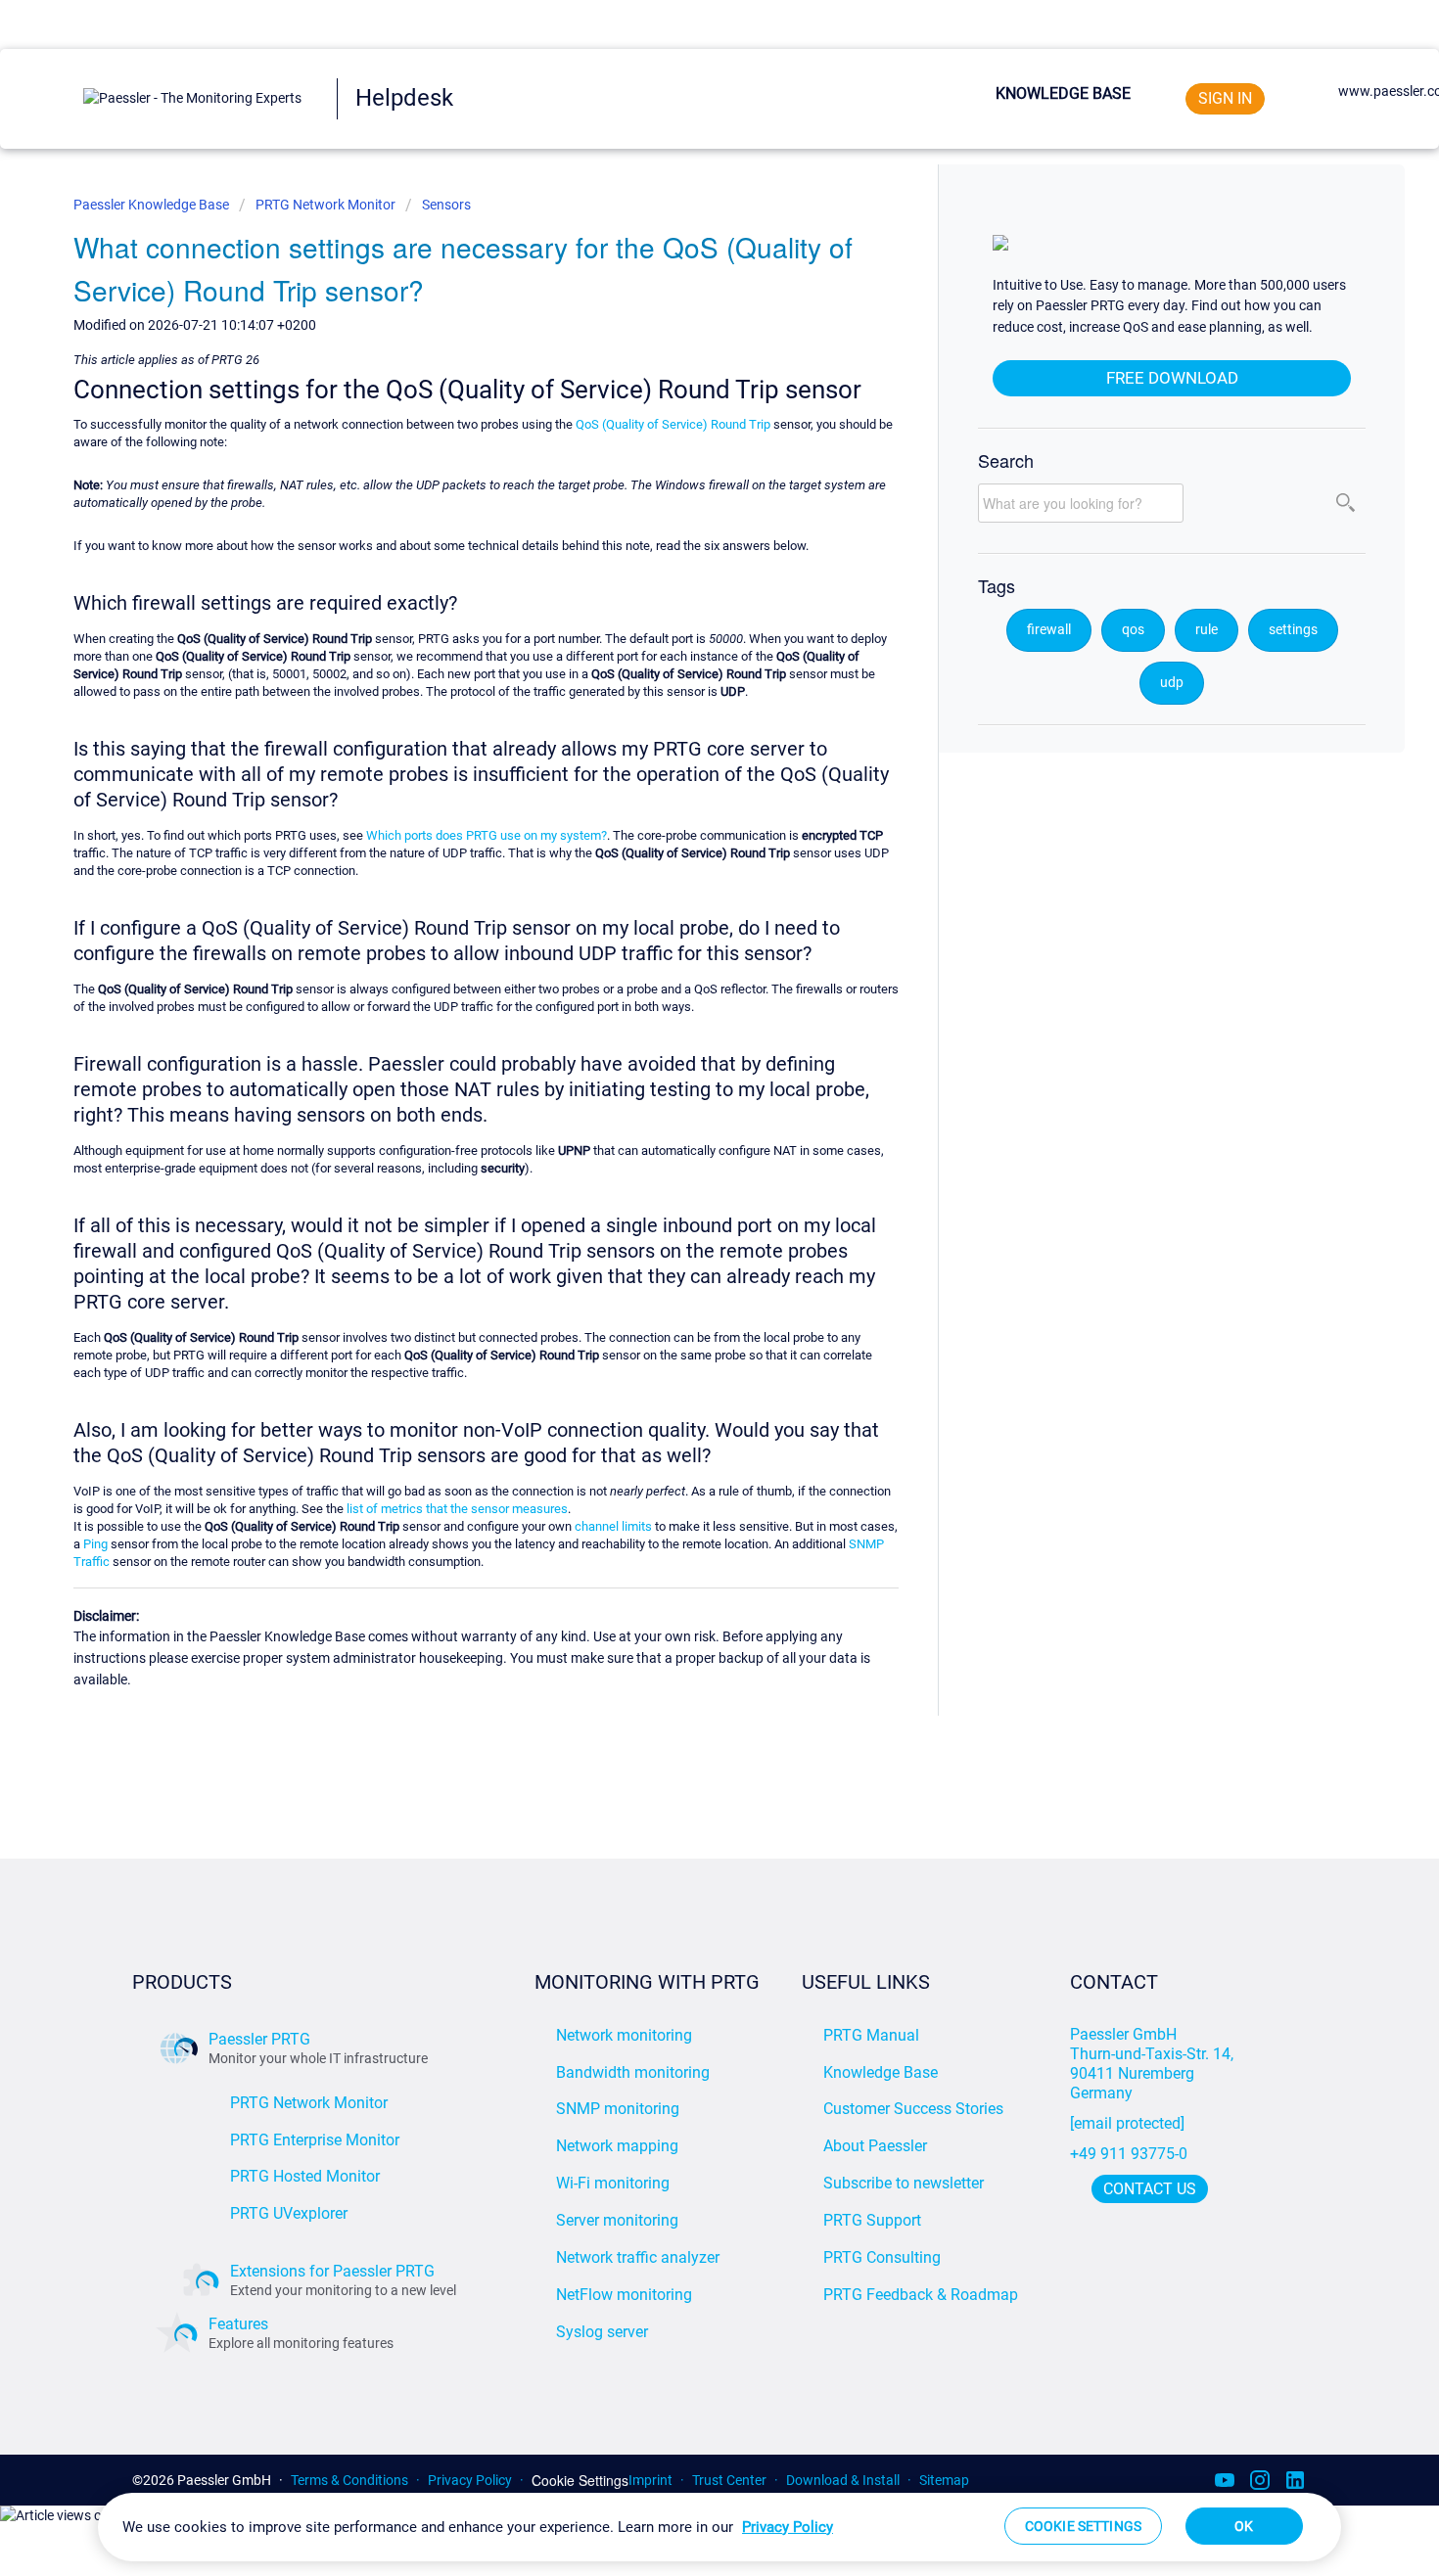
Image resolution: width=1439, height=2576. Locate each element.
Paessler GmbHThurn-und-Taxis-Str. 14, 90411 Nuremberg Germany (1154, 2064)
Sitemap (944, 2480)
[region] (719, 2527)
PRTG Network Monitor (325, 205)
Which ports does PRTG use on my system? (487, 835)
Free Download (1172, 378)
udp (1172, 683)
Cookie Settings (580, 2481)
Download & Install (843, 2480)
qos (1133, 630)
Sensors (446, 205)
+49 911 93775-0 (1129, 2154)
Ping (95, 1544)
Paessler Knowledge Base (153, 205)
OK (1244, 2526)
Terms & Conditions (349, 2480)
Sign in (1225, 98)
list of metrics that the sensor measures (457, 1509)
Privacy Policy (470, 2480)
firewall (1049, 630)
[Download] (683, 1061)
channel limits (613, 1526)
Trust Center (729, 2480)
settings (1293, 630)
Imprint (650, 2480)
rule (1207, 630)
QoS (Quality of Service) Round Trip (673, 424)
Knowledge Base (1063, 93)
